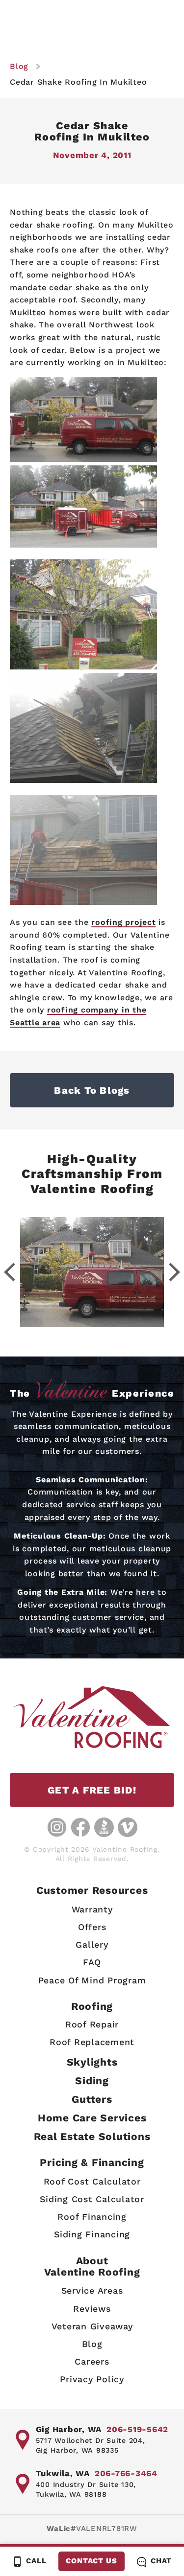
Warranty (92, 1909)
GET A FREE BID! (92, 1790)
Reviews (92, 2309)
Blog (92, 2344)
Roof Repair (92, 2024)
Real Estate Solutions (92, 2136)
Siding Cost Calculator (92, 2199)
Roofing (92, 2006)
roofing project (123, 922)
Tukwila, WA (63, 2473)
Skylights (92, 2062)
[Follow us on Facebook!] (80, 1827)
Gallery (92, 1944)
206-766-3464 (126, 2473)
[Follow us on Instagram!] (57, 1827)
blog (19, 66)
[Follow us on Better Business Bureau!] (104, 1827)
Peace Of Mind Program (92, 1980)
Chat (161, 2561)
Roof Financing (92, 2217)
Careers (92, 2361)
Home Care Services (92, 2118)
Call (36, 2561)
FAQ (92, 1962)
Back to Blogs (92, 1090)
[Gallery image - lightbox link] (92, 1272)
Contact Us (92, 2561)
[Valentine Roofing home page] (92, 1717)
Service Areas (92, 2290)
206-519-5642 (137, 2429)
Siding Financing (92, 2234)
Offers (92, 1927)
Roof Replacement (92, 2042)
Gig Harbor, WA (69, 2429)
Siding (92, 2081)
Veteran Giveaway (92, 2326)
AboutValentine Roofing (92, 2266)
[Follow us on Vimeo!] (128, 1827)
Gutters (92, 2099)
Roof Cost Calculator (92, 2181)
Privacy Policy (92, 2379)
